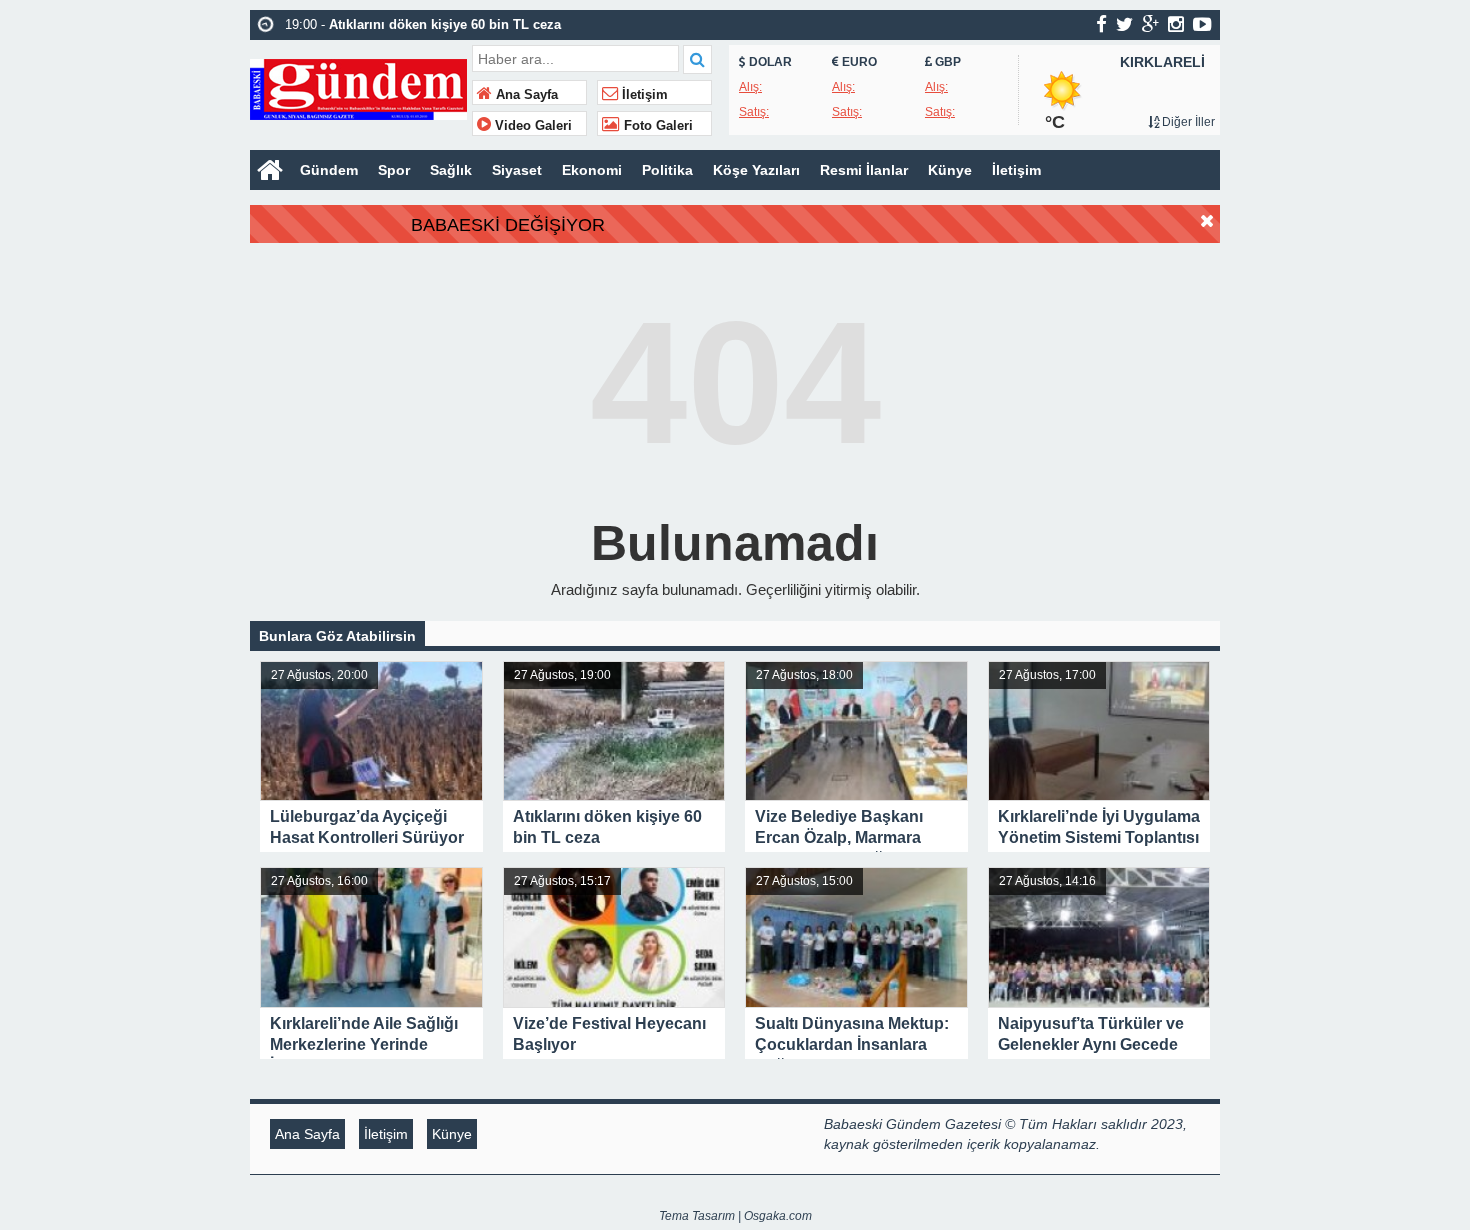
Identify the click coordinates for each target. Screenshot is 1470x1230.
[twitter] (1124, 24)
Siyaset (517, 170)
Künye (950, 170)
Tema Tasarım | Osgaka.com (735, 1216)
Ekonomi (592, 170)
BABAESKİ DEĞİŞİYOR (508, 225)
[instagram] (1176, 24)
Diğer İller (1187, 122)
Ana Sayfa (525, 95)
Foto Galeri (656, 126)
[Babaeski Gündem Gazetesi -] (358, 87)
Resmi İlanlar (864, 170)
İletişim (643, 95)
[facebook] (1101, 24)
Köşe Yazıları (756, 170)
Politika (667, 170)
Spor (394, 170)
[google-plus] (1150, 24)
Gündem (329, 170)
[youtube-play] (1202, 24)
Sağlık (451, 170)
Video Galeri (531, 126)
